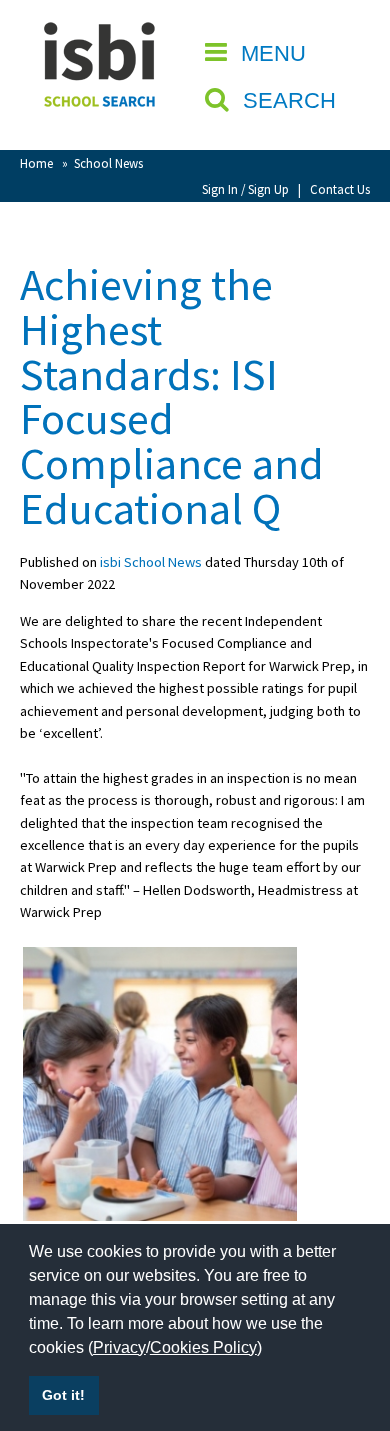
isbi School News (151, 562)
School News (108, 163)
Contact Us (340, 189)
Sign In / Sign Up (245, 189)
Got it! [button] (63, 1395)
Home (36, 163)
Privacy (119, 1347)
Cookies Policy (203, 1347)
